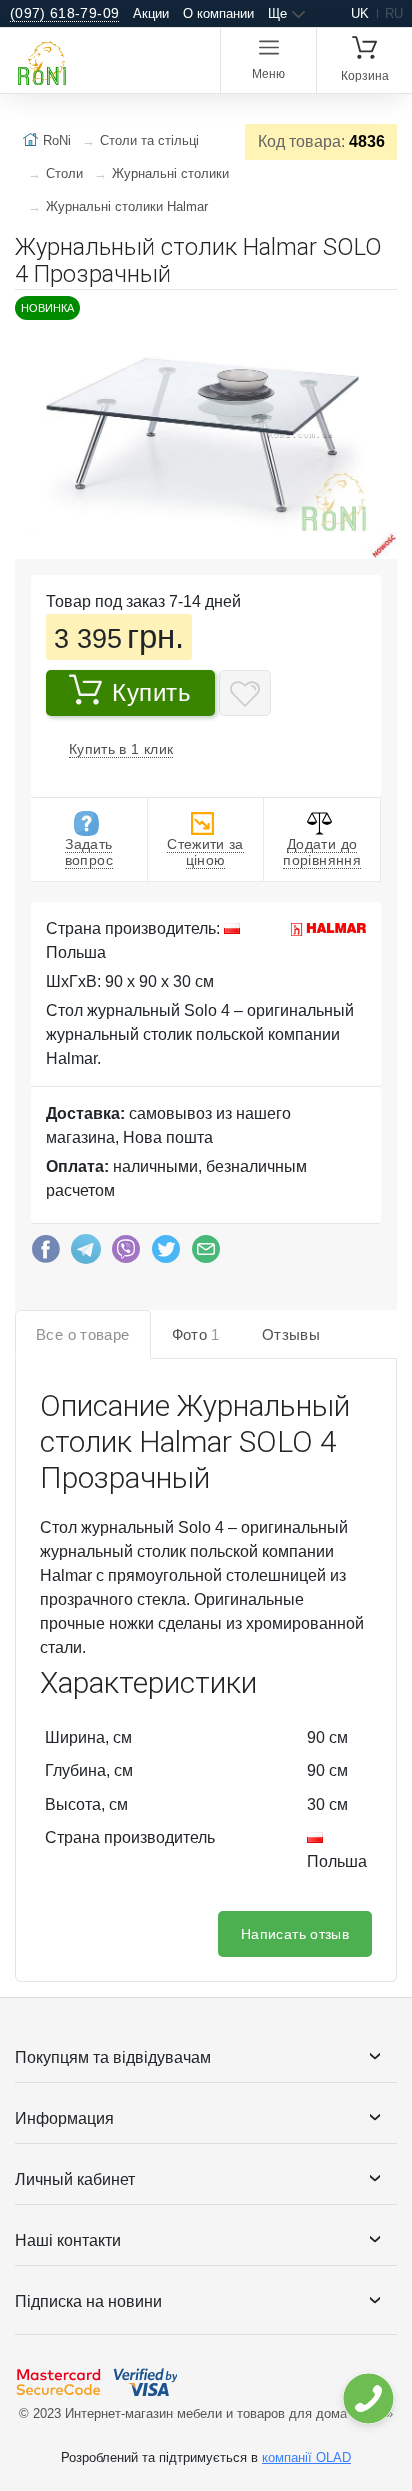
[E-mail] (206, 1254)
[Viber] (126, 1254)
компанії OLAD (306, 2457)
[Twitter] (166, 1254)
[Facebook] (46, 1254)
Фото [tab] (196, 1334)
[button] (379, 313)
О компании (218, 13)
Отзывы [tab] (291, 1334)
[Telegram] (86, 1254)
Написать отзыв (295, 1934)
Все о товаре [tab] (83, 1334)
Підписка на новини (88, 2301)
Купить (152, 692)
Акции (151, 13)
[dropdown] (367, 2398)
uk (360, 13)
